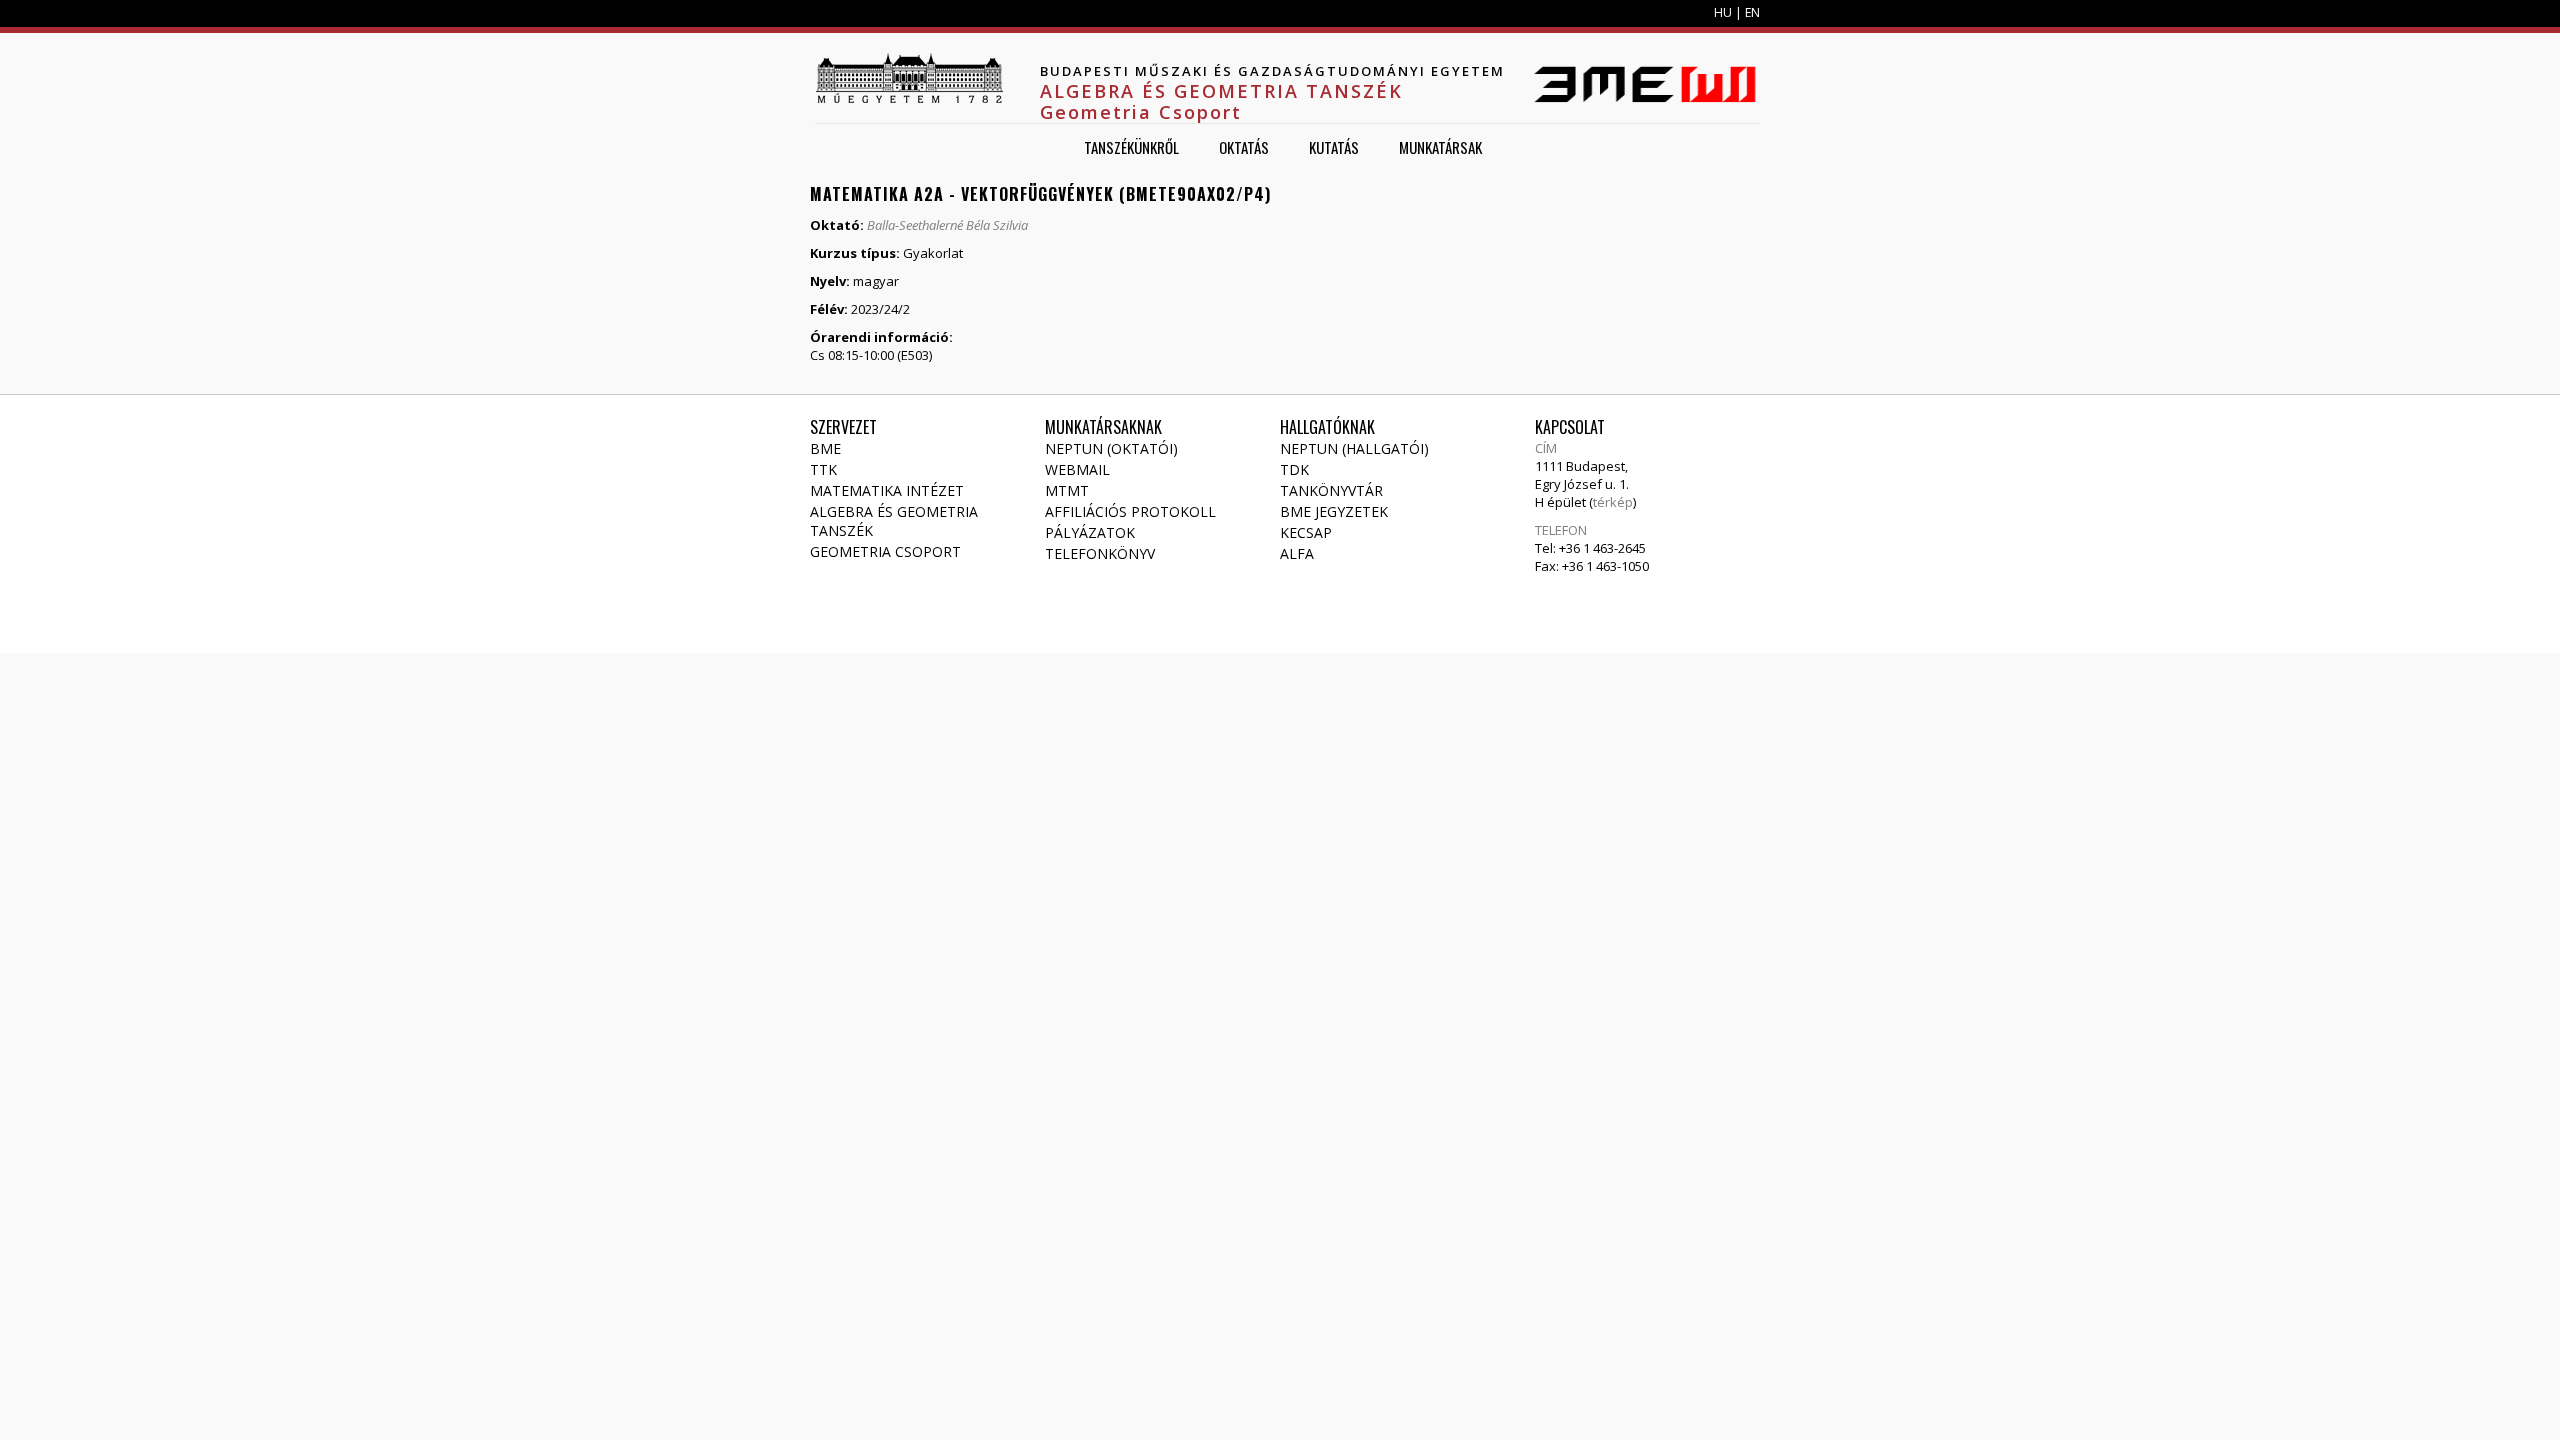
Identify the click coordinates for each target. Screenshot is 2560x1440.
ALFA (1297, 553)
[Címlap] (909, 78)
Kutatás (1334, 147)
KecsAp (1306, 532)
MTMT (1067, 490)
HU (1723, 12)
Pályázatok (1090, 532)
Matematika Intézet (887, 490)
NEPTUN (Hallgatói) (1354, 448)
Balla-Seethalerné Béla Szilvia (947, 225)
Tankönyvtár (1331, 490)
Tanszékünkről (1131, 147)
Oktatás (1244, 147)
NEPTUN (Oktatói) (1111, 448)
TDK (1294, 469)
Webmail (1077, 469)
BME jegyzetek (1334, 511)
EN (1752, 12)
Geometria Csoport (885, 551)
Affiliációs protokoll (1130, 511)
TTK (823, 469)
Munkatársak (1440, 147)
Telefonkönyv (1100, 553)
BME (825, 448)
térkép (1613, 502)
